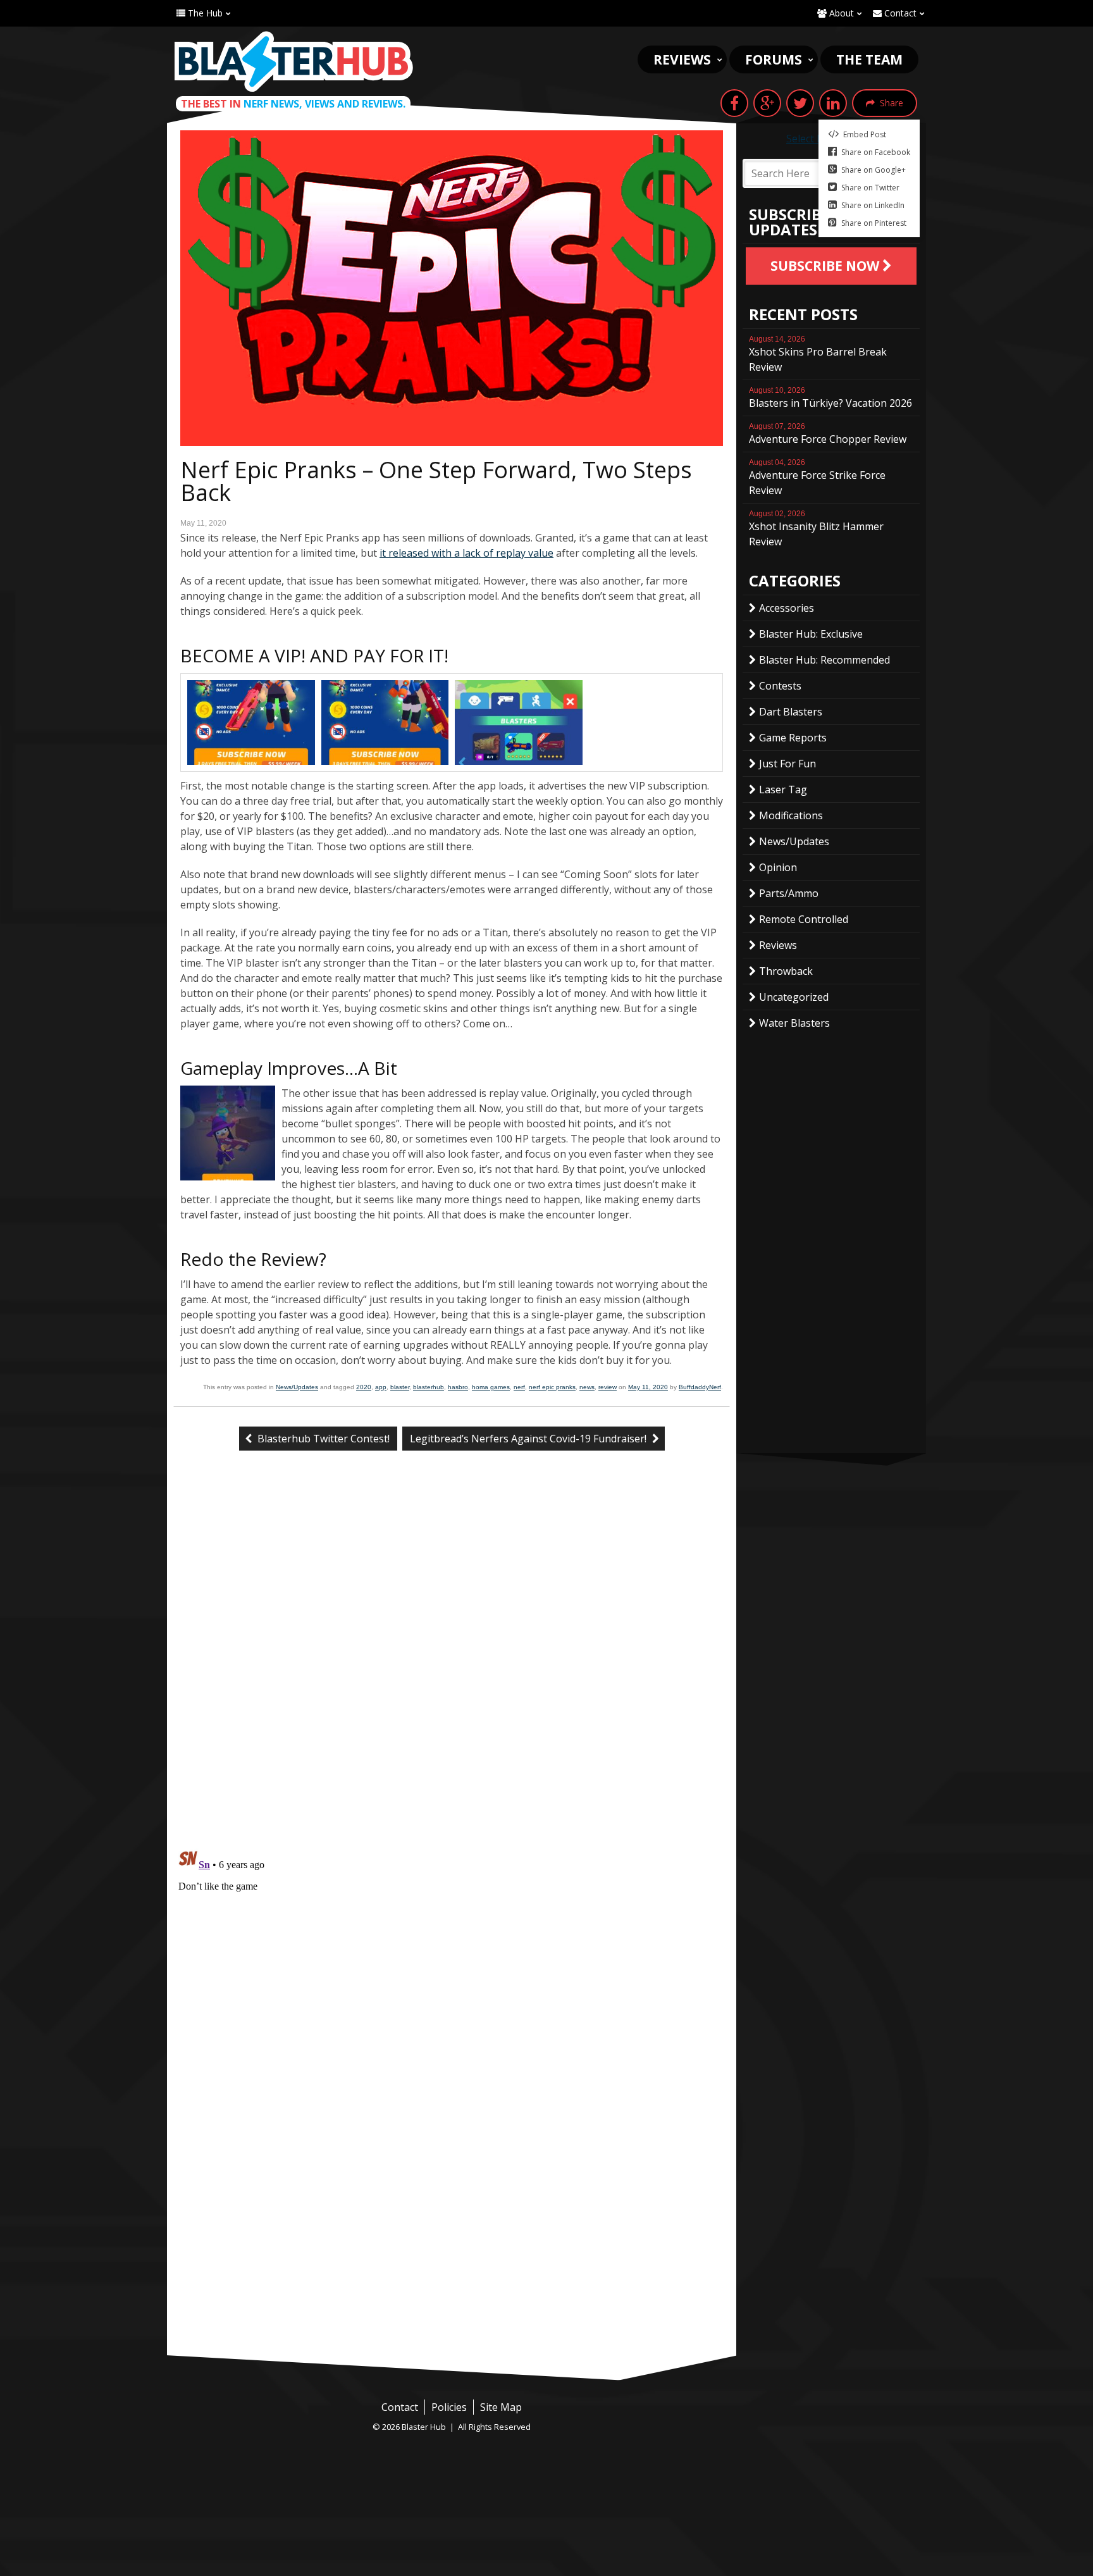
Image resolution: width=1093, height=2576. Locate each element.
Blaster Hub (293, 61)
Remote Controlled (804, 919)
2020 (364, 1387)
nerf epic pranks (552, 1387)
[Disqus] (452, 1672)
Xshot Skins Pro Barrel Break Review (818, 354)
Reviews (682, 59)
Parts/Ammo (789, 893)
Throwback (786, 971)
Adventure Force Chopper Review (828, 434)
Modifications (791, 815)
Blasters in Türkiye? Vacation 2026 (831, 398)
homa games (491, 1387)
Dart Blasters (791, 712)
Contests (780, 686)
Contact (899, 13)
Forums (774, 59)
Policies (449, 2407)
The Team (869, 59)
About (840, 13)
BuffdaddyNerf (700, 1387)
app (381, 1387)
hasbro (458, 1387)
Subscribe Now (826, 266)
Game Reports (793, 738)
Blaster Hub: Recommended (824, 660)
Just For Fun (787, 764)
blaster (400, 1387)
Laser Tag (783, 790)
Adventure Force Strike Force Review (817, 478)
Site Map (501, 2407)
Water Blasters (794, 1023)
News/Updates (297, 1387)
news (587, 1387)
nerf (519, 1387)
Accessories (787, 608)
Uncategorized (794, 997)
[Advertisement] (452, 2260)
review (608, 1387)
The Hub (204, 13)
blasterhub (429, 1387)
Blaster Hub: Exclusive (811, 634)
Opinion (778, 867)
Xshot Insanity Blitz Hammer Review (816, 529)
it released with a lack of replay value (466, 553)
